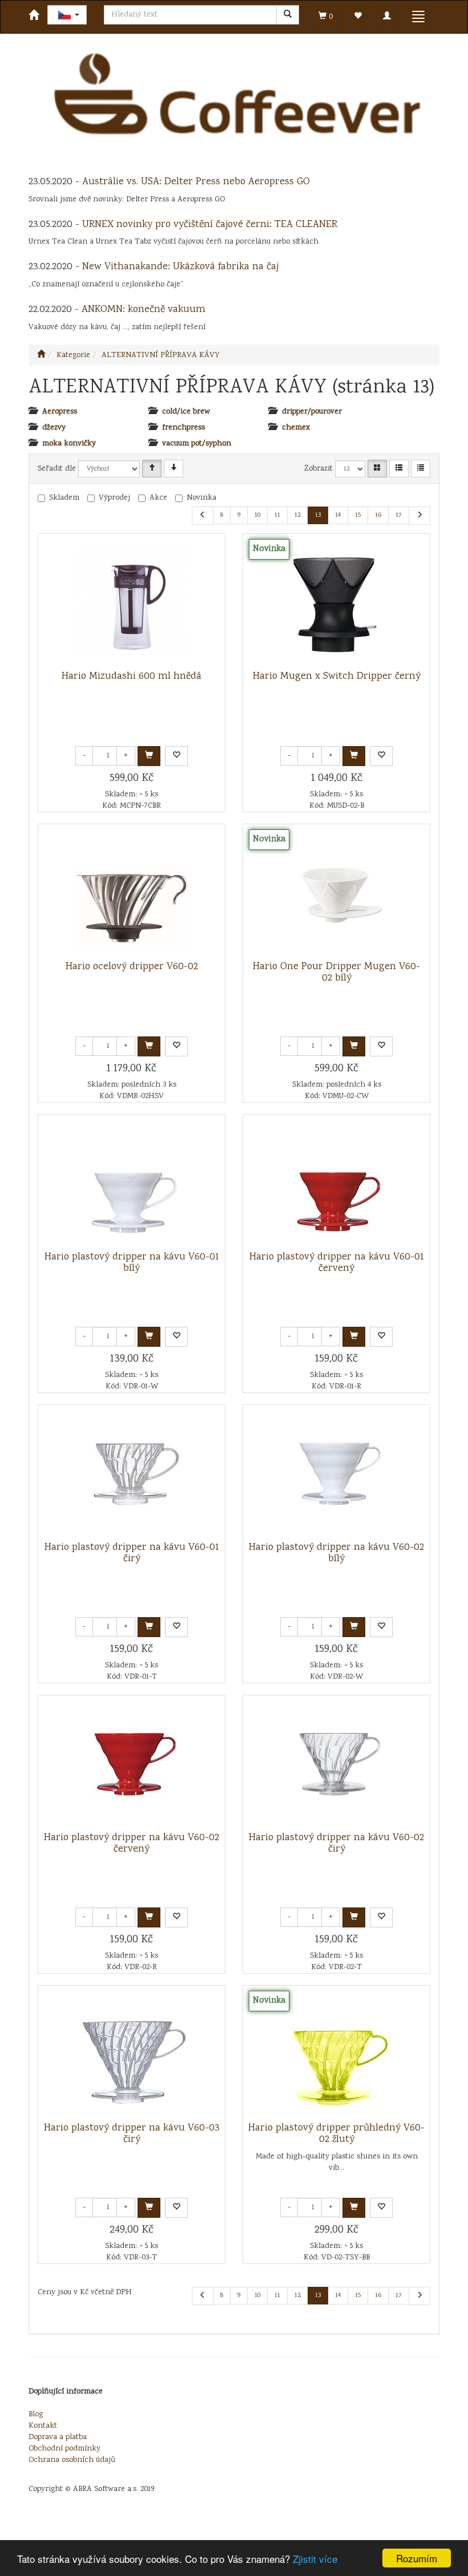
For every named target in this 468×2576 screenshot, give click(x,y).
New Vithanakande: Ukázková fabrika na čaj (180, 267)
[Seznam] (399, 469)
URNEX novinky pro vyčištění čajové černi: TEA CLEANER (210, 225)
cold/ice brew (186, 412)
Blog (36, 2415)
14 (338, 515)
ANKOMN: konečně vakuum (144, 310)
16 (378, 515)
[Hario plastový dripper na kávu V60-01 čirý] (132, 1473)
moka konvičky (69, 444)
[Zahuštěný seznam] (421, 469)
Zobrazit (318, 469)
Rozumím (417, 2558)
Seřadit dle (57, 469)
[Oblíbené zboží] (358, 17)
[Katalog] (377, 469)
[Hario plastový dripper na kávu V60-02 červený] (132, 1764)
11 (277, 515)
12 (298, 515)
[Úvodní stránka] (41, 355)
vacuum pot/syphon (197, 444)
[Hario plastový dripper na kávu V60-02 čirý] (337, 1764)
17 (399, 515)
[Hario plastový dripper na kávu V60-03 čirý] (132, 2054)
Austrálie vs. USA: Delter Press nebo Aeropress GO (196, 182)
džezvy (54, 428)
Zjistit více (315, 2559)
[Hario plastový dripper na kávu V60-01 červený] (337, 1183)
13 (318, 515)
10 (257, 515)
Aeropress (60, 412)
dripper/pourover (312, 412)
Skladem (64, 498)
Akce (158, 498)
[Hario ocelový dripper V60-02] (132, 893)
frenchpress (183, 428)
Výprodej (114, 498)
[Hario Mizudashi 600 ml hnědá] (132, 602)
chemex (296, 428)
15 (358, 515)
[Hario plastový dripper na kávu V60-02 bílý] (337, 1473)
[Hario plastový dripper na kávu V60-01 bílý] (132, 1183)
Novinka (201, 498)
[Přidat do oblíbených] (176, 756)
